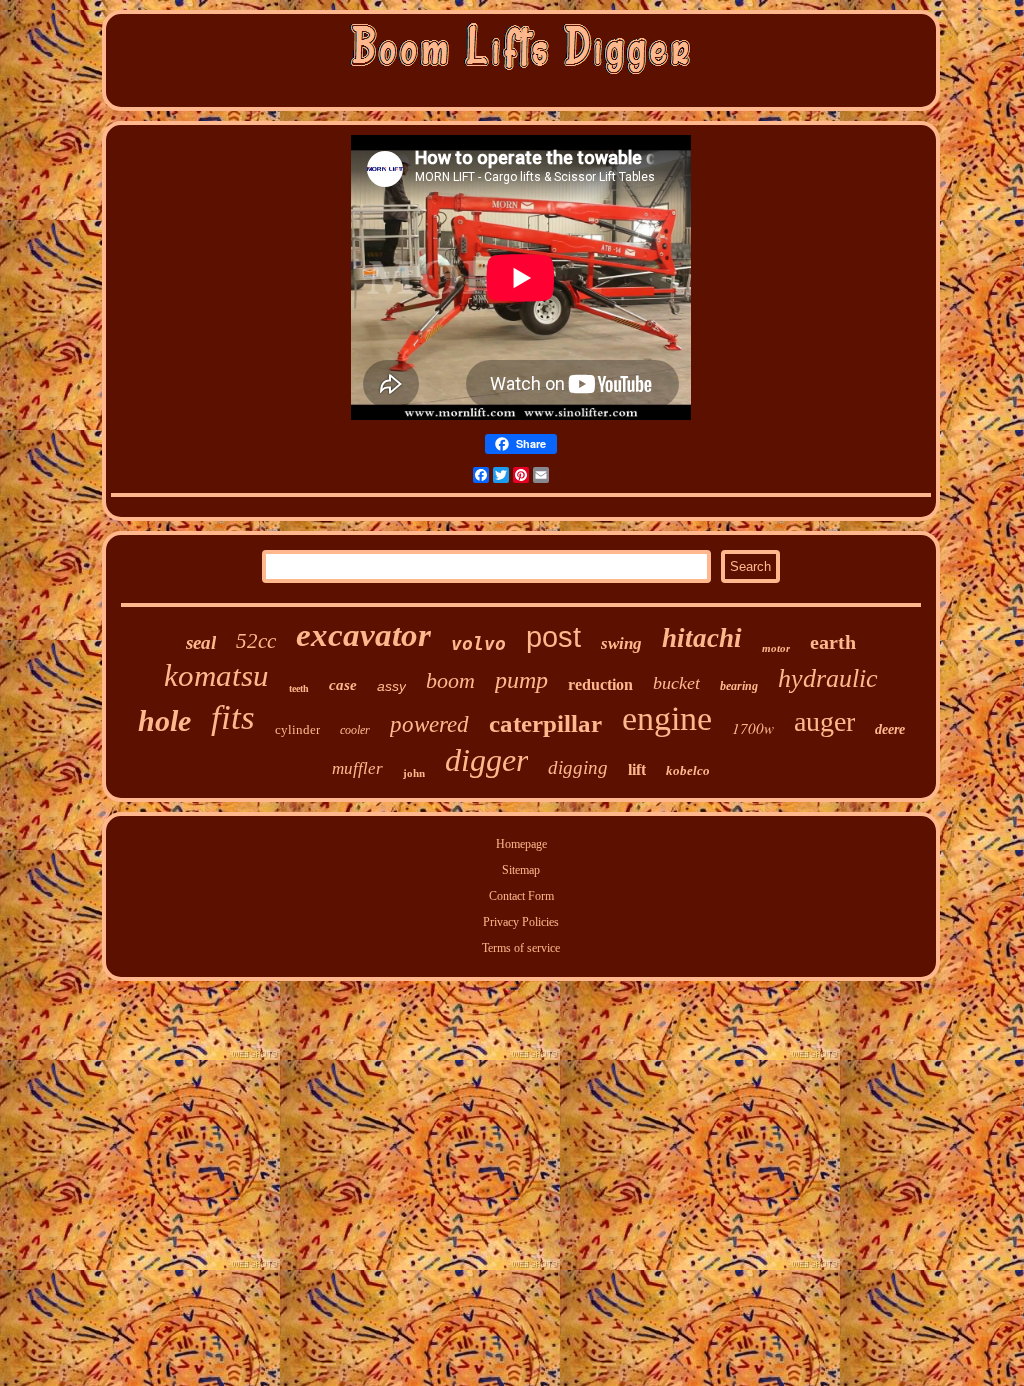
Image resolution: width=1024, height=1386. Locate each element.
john (414, 773)
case (343, 685)
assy (391, 686)
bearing (739, 686)
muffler (357, 768)
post (553, 637)
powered (429, 724)
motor (776, 648)
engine (667, 718)
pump (521, 680)
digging (578, 767)
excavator (363, 635)
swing (621, 643)
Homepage (521, 844)
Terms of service (521, 948)
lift (637, 769)
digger (486, 760)
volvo (478, 643)
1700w (753, 728)
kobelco (688, 770)
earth (833, 642)
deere (890, 729)
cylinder (297, 729)
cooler (355, 730)
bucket (676, 683)
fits (233, 717)
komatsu (216, 675)
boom (450, 680)
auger (824, 721)
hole (164, 720)
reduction (600, 684)
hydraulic (828, 678)
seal (201, 642)
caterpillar (545, 723)
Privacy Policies (521, 922)
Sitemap (521, 870)
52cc (256, 641)
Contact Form (521, 896)
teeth (299, 688)
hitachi (702, 638)
